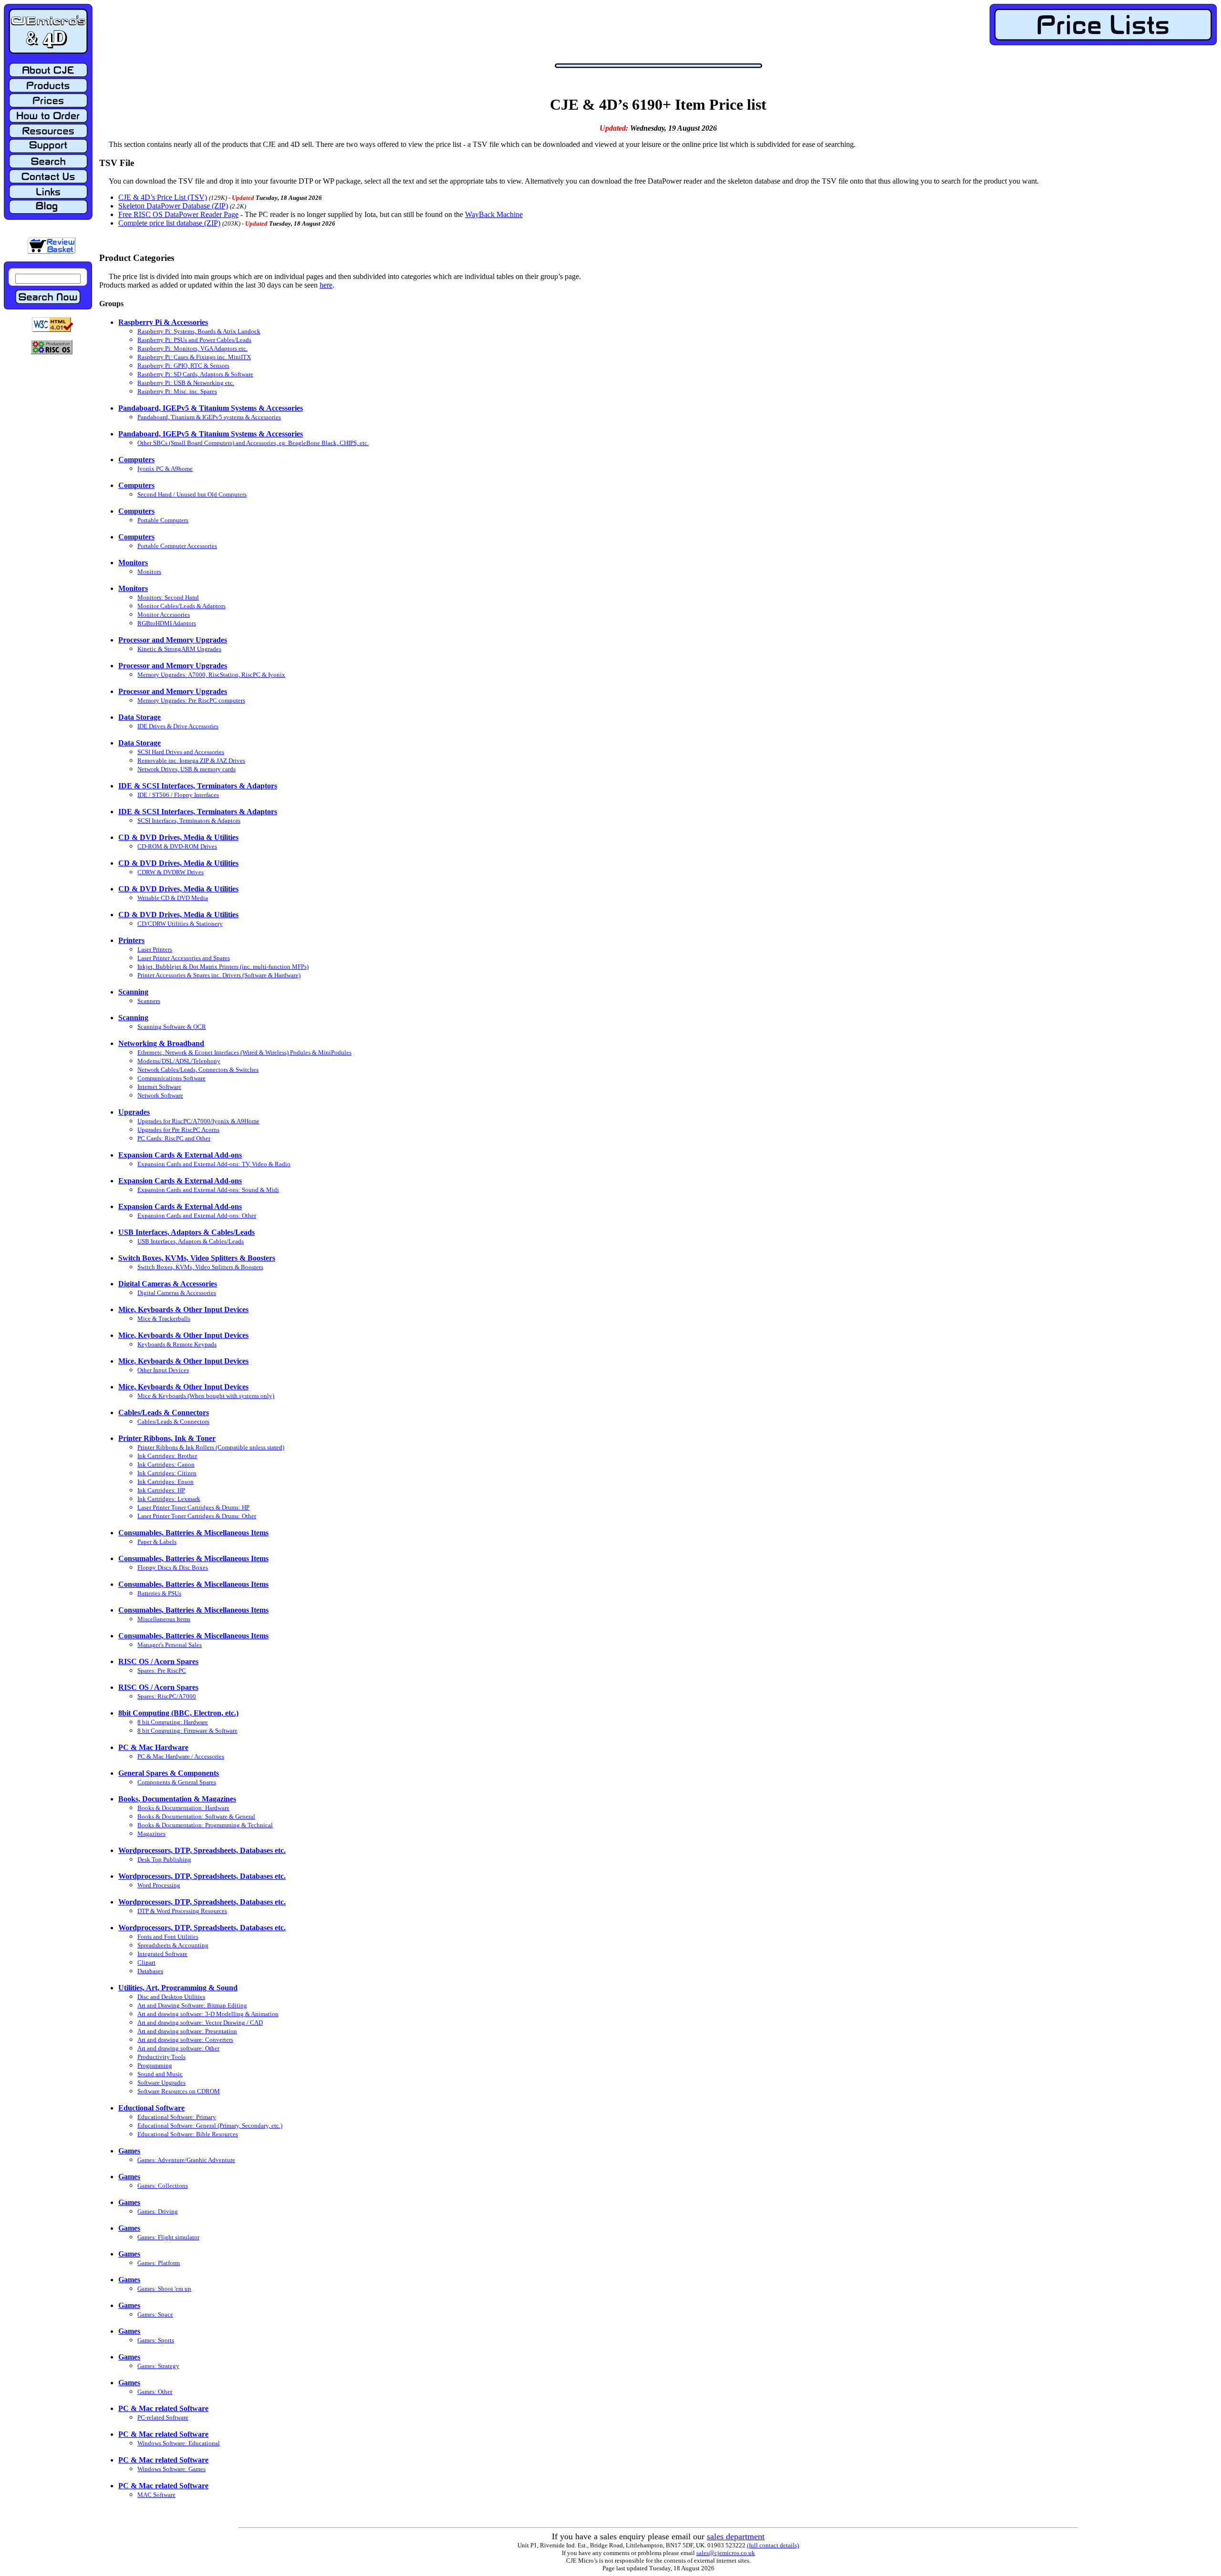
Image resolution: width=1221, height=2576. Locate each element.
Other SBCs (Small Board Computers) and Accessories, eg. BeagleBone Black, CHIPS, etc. (253, 443)
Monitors (149, 572)
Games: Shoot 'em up (164, 2289)
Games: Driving (158, 2211)
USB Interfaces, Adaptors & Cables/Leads (191, 1241)
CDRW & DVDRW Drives (171, 872)
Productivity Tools (161, 2057)
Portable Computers (163, 520)
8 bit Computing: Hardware (173, 1722)
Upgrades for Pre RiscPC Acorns (178, 1130)
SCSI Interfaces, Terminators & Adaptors (189, 821)
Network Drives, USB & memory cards (186, 769)
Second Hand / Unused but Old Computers (192, 494)
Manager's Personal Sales (170, 1645)
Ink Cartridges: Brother (167, 1456)
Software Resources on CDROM (179, 2091)
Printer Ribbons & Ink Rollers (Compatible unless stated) (211, 1447)
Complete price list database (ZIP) (169, 223)
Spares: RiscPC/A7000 (167, 1696)
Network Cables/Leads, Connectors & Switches (198, 1070)
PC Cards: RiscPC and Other (174, 1138)
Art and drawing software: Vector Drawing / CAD (200, 2023)
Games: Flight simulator (168, 2237)
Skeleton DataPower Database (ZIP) (173, 206)
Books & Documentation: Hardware (183, 1808)
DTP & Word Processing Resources (182, 1911)
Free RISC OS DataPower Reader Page (178, 214)
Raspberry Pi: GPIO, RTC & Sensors (183, 366)
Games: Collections (163, 2186)
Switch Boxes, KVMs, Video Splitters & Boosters (200, 1267)
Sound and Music (160, 2074)
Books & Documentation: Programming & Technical (205, 1825)
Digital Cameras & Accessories (177, 1293)
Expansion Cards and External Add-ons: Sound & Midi (208, 1190)
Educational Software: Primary (177, 2117)
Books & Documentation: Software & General (196, 1816)
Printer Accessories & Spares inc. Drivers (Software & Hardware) (219, 975)
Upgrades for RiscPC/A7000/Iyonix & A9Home (198, 1121)
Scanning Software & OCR (172, 1027)
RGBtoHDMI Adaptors (167, 623)
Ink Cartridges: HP (161, 1490)
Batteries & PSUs (159, 1593)
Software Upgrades (161, 2083)
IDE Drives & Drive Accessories (178, 726)
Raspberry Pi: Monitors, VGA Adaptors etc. (192, 348)
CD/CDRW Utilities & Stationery (180, 924)
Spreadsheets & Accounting (173, 1945)
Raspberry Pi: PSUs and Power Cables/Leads (194, 340)
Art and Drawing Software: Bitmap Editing (192, 2005)
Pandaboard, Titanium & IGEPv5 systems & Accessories (209, 417)
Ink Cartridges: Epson (166, 1482)
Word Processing (159, 1885)
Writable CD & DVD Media (173, 898)
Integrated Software (162, 1954)
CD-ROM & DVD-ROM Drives (177, 846)
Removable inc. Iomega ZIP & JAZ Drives (191, 760)
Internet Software (159, 1087)
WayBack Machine (494, 214)
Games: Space (155, 2314)
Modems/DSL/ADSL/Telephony (179, 1061)
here (326, 285)
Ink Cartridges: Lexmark (169, 1499)
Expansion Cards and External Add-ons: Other (197, 1216)
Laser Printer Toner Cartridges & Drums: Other (197, 1516)
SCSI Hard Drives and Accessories (181, 752)
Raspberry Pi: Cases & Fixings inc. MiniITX (194, 357)
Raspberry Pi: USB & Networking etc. (186, 383)
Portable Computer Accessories (177, 546)
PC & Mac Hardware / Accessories (181, 1756)
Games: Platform (159, 2263)
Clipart (146, 1962)
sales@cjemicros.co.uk (726, 2553)
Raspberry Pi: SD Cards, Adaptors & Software (195, 374)
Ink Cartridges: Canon (166, 1464)
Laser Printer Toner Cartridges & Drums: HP (193, 1507)
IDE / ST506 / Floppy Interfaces (178, 795)
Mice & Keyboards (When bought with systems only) (206, 1396)
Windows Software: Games (171, 2469)
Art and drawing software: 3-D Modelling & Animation (208, 2014)
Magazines (151, 1834)
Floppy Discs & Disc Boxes (173, 1567)
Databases (150, 1971)
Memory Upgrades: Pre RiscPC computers (191, 700)
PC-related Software (163, 2417)
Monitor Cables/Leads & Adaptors (181, 606)
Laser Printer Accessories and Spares (184, 958)
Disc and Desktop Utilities (171, 1997)
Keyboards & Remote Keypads (177, 1344)
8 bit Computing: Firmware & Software (187, 1731)
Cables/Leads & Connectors (173, 1422)
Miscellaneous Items (164, 1619)
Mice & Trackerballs (164, 1319)
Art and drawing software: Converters (185, 2040)
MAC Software (156, 2495)
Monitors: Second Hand (168, 597)
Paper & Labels (157, 1542)
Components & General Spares (177, 1782)
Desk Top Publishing (164, 1859)
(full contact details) (773, 2545)
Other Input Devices (163, 1370)
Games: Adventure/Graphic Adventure (186, 2160)
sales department (736, 2536)
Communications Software (171, 1078)
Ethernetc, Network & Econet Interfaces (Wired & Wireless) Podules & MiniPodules (244, 1052)
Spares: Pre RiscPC (162, 1671)
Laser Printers (155, 949)
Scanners (149, 1001)
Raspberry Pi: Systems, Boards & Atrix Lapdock (199, 331)
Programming (155, 2065)
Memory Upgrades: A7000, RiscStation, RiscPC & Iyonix (211, 675)
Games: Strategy (158, 2366)
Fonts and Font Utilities (168, 1937)
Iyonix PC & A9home (165, 469)
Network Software (160, 1095)
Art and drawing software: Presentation (187, 2031)
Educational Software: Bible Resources (188, 2134)
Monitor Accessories (164, 615)
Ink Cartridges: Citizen (167, 1473)
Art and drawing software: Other (178, 2048)
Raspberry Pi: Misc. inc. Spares (177, 391)
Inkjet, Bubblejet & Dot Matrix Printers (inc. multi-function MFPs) (223, 967)
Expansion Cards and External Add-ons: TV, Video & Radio (214, 1164)
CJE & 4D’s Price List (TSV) (163, 197)
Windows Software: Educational (179, 2443)
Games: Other (155, 2392)
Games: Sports (156, 2340)
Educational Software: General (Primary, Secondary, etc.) (210, 2126)
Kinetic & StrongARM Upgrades (179, 649)
